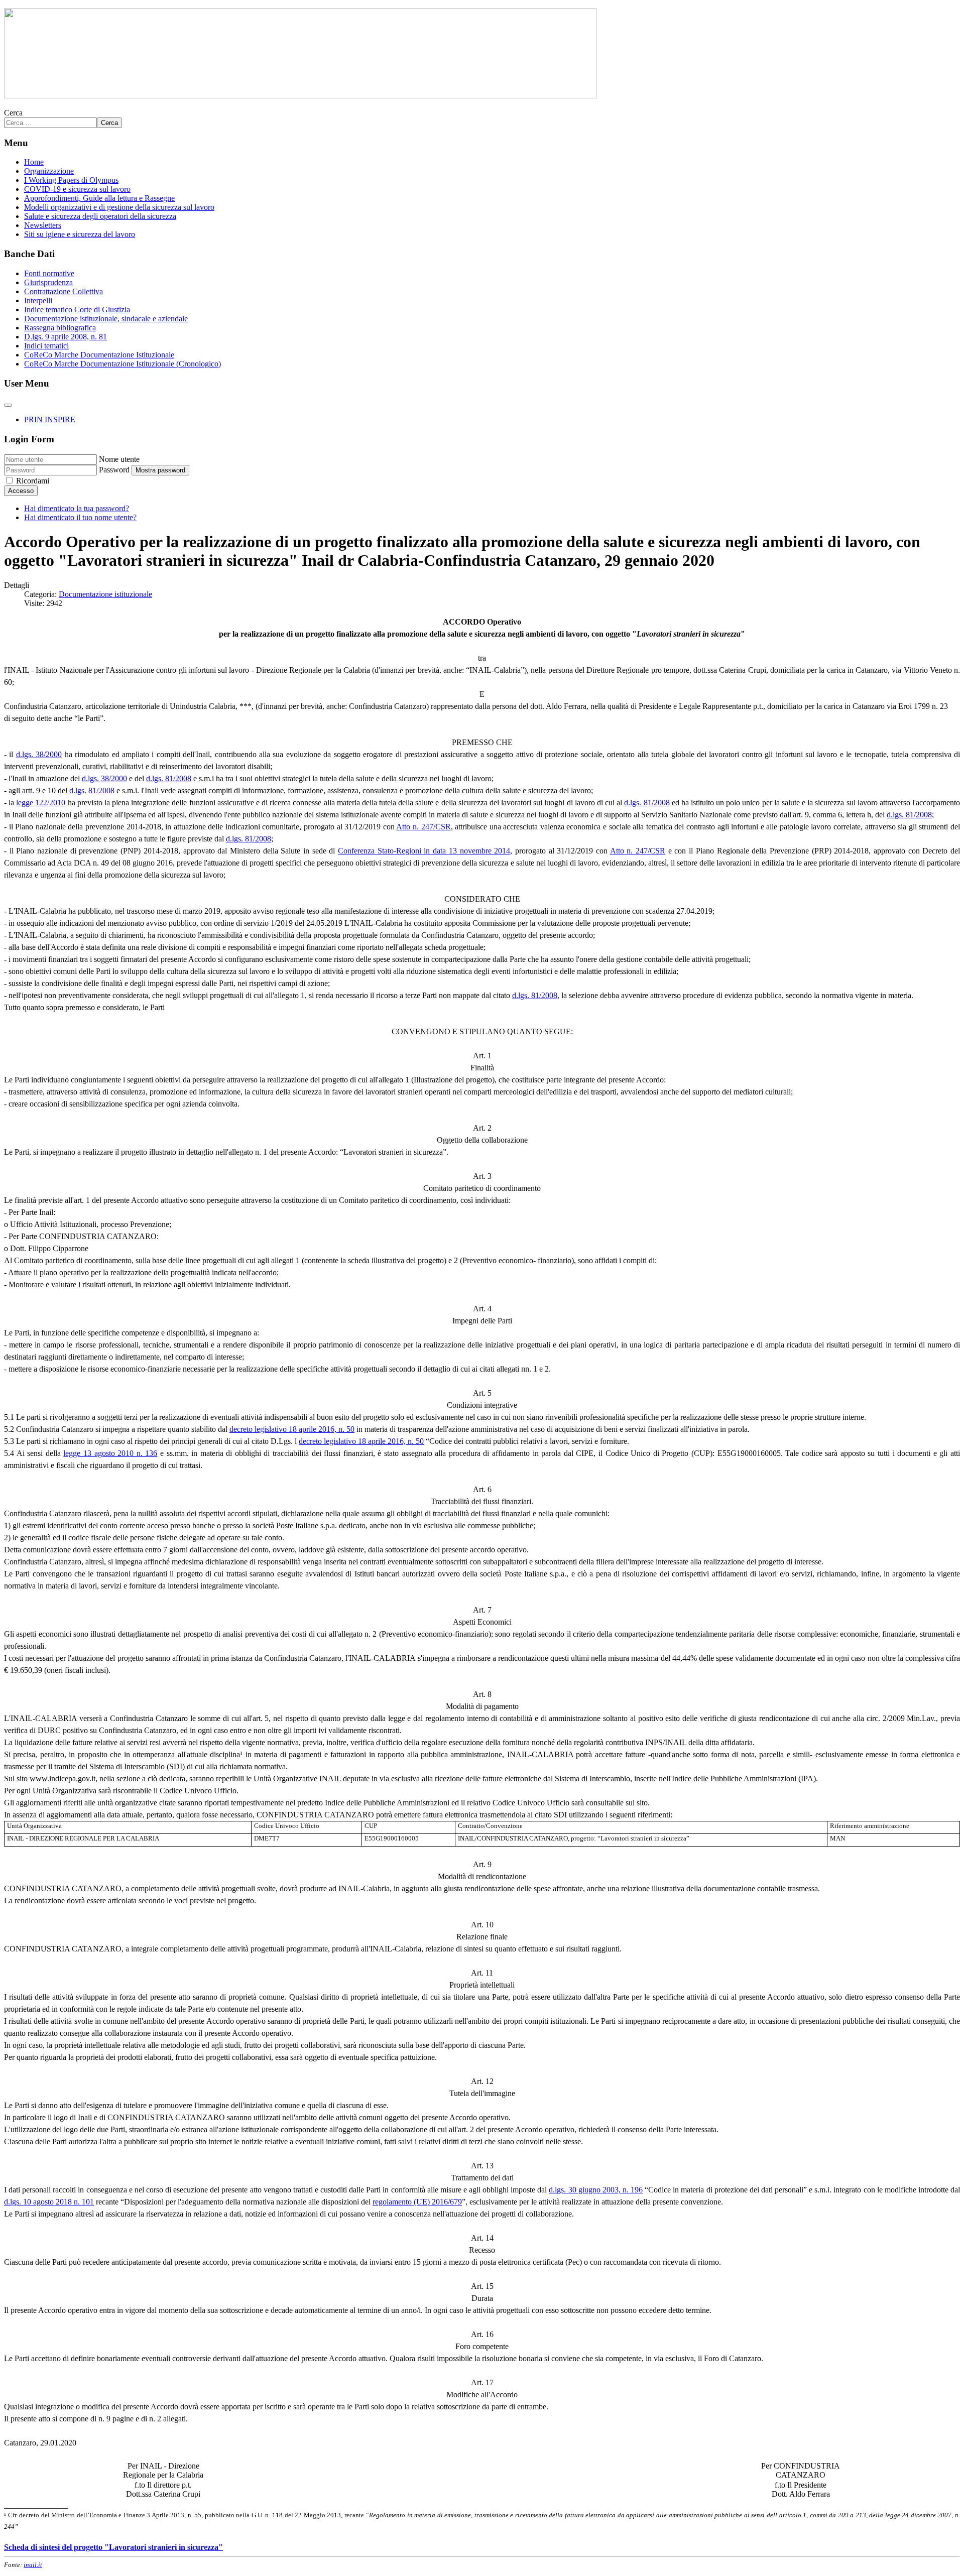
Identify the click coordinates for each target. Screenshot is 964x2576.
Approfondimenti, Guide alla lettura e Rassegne (99, 198)
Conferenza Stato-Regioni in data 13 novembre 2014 (424, 851)
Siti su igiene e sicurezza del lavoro (80, 234)
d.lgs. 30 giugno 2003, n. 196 (596, 2190)
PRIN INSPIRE (50, 419)
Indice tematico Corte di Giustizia (77, 310)
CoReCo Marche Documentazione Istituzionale (99, 355)
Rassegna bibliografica (60, 328)
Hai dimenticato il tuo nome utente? (80, 517)
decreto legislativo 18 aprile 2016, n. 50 (292, 1429)
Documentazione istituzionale (105, 594)
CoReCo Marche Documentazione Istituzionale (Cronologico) (123, 364)
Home (34, 162)
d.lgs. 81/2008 (169, 778)
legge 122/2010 (41, 803)
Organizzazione (49, 171)
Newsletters (43, 225)
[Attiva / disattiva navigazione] (8, 405)
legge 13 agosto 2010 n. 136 (110, 1453)
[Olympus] (300, 96)
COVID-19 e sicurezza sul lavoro (77, 189)
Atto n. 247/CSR (423, 827)
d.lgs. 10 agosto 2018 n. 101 (49, 2202)
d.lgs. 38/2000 (39, 754)
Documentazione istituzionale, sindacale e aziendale (106, 319)
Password (114, 470)
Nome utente (119, 459)
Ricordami (33, 481)
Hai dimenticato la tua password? (77, 508)
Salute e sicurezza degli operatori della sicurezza (100, 216)
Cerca (13, 113)
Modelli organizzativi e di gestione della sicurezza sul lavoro (119, 207)
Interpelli (38, 300)
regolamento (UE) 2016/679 (417, 2202)
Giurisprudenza (48, 282)
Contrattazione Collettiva (64, 291)
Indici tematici (46, 346)
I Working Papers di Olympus (71, 180)
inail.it (33, 2565)
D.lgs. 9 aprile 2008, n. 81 (66, 337)
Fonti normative (49, 273)
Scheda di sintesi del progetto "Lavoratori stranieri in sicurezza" (113, 2547)
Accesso (21, 491)
